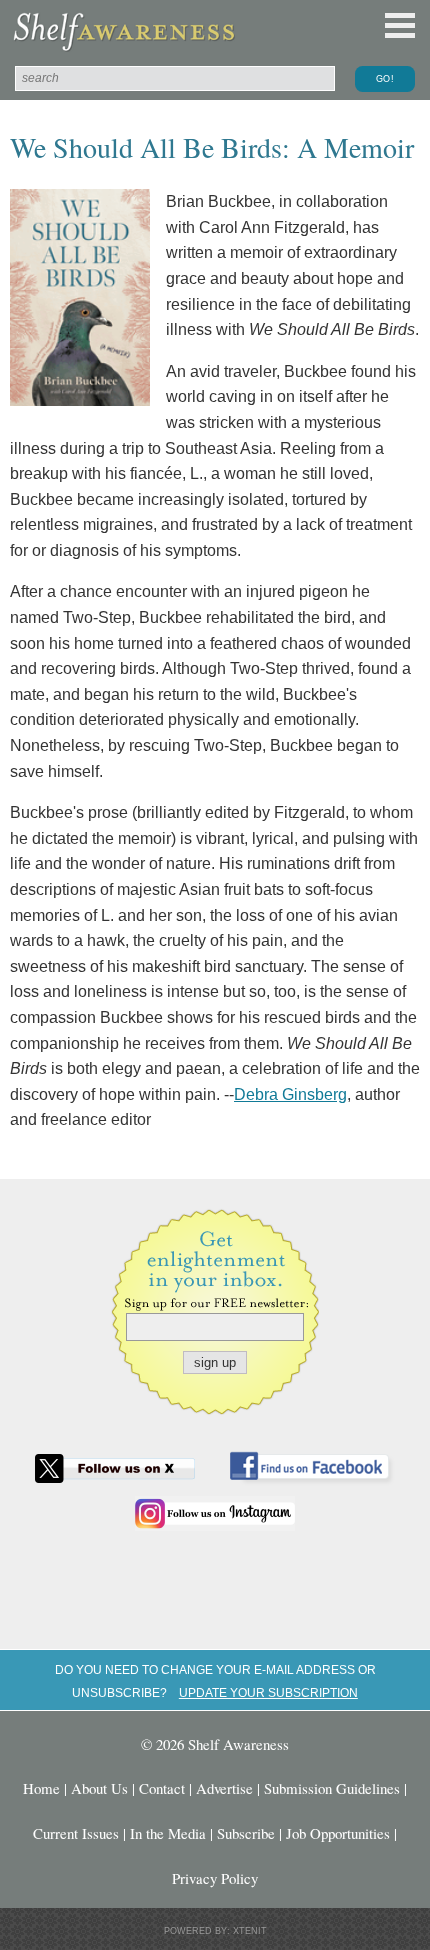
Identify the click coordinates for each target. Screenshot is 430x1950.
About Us (99, 1788)
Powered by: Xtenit (215, 1931)
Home (41, 1788)
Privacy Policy (215, 1878)
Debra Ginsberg (290, 1094)
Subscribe (246, 1833)
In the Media (168, 1833)
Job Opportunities (338, 1833)
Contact (162, 1788)
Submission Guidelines (332, 1788)
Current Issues (76, 1833)
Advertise (224, 1788)
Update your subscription (268, 1692)
